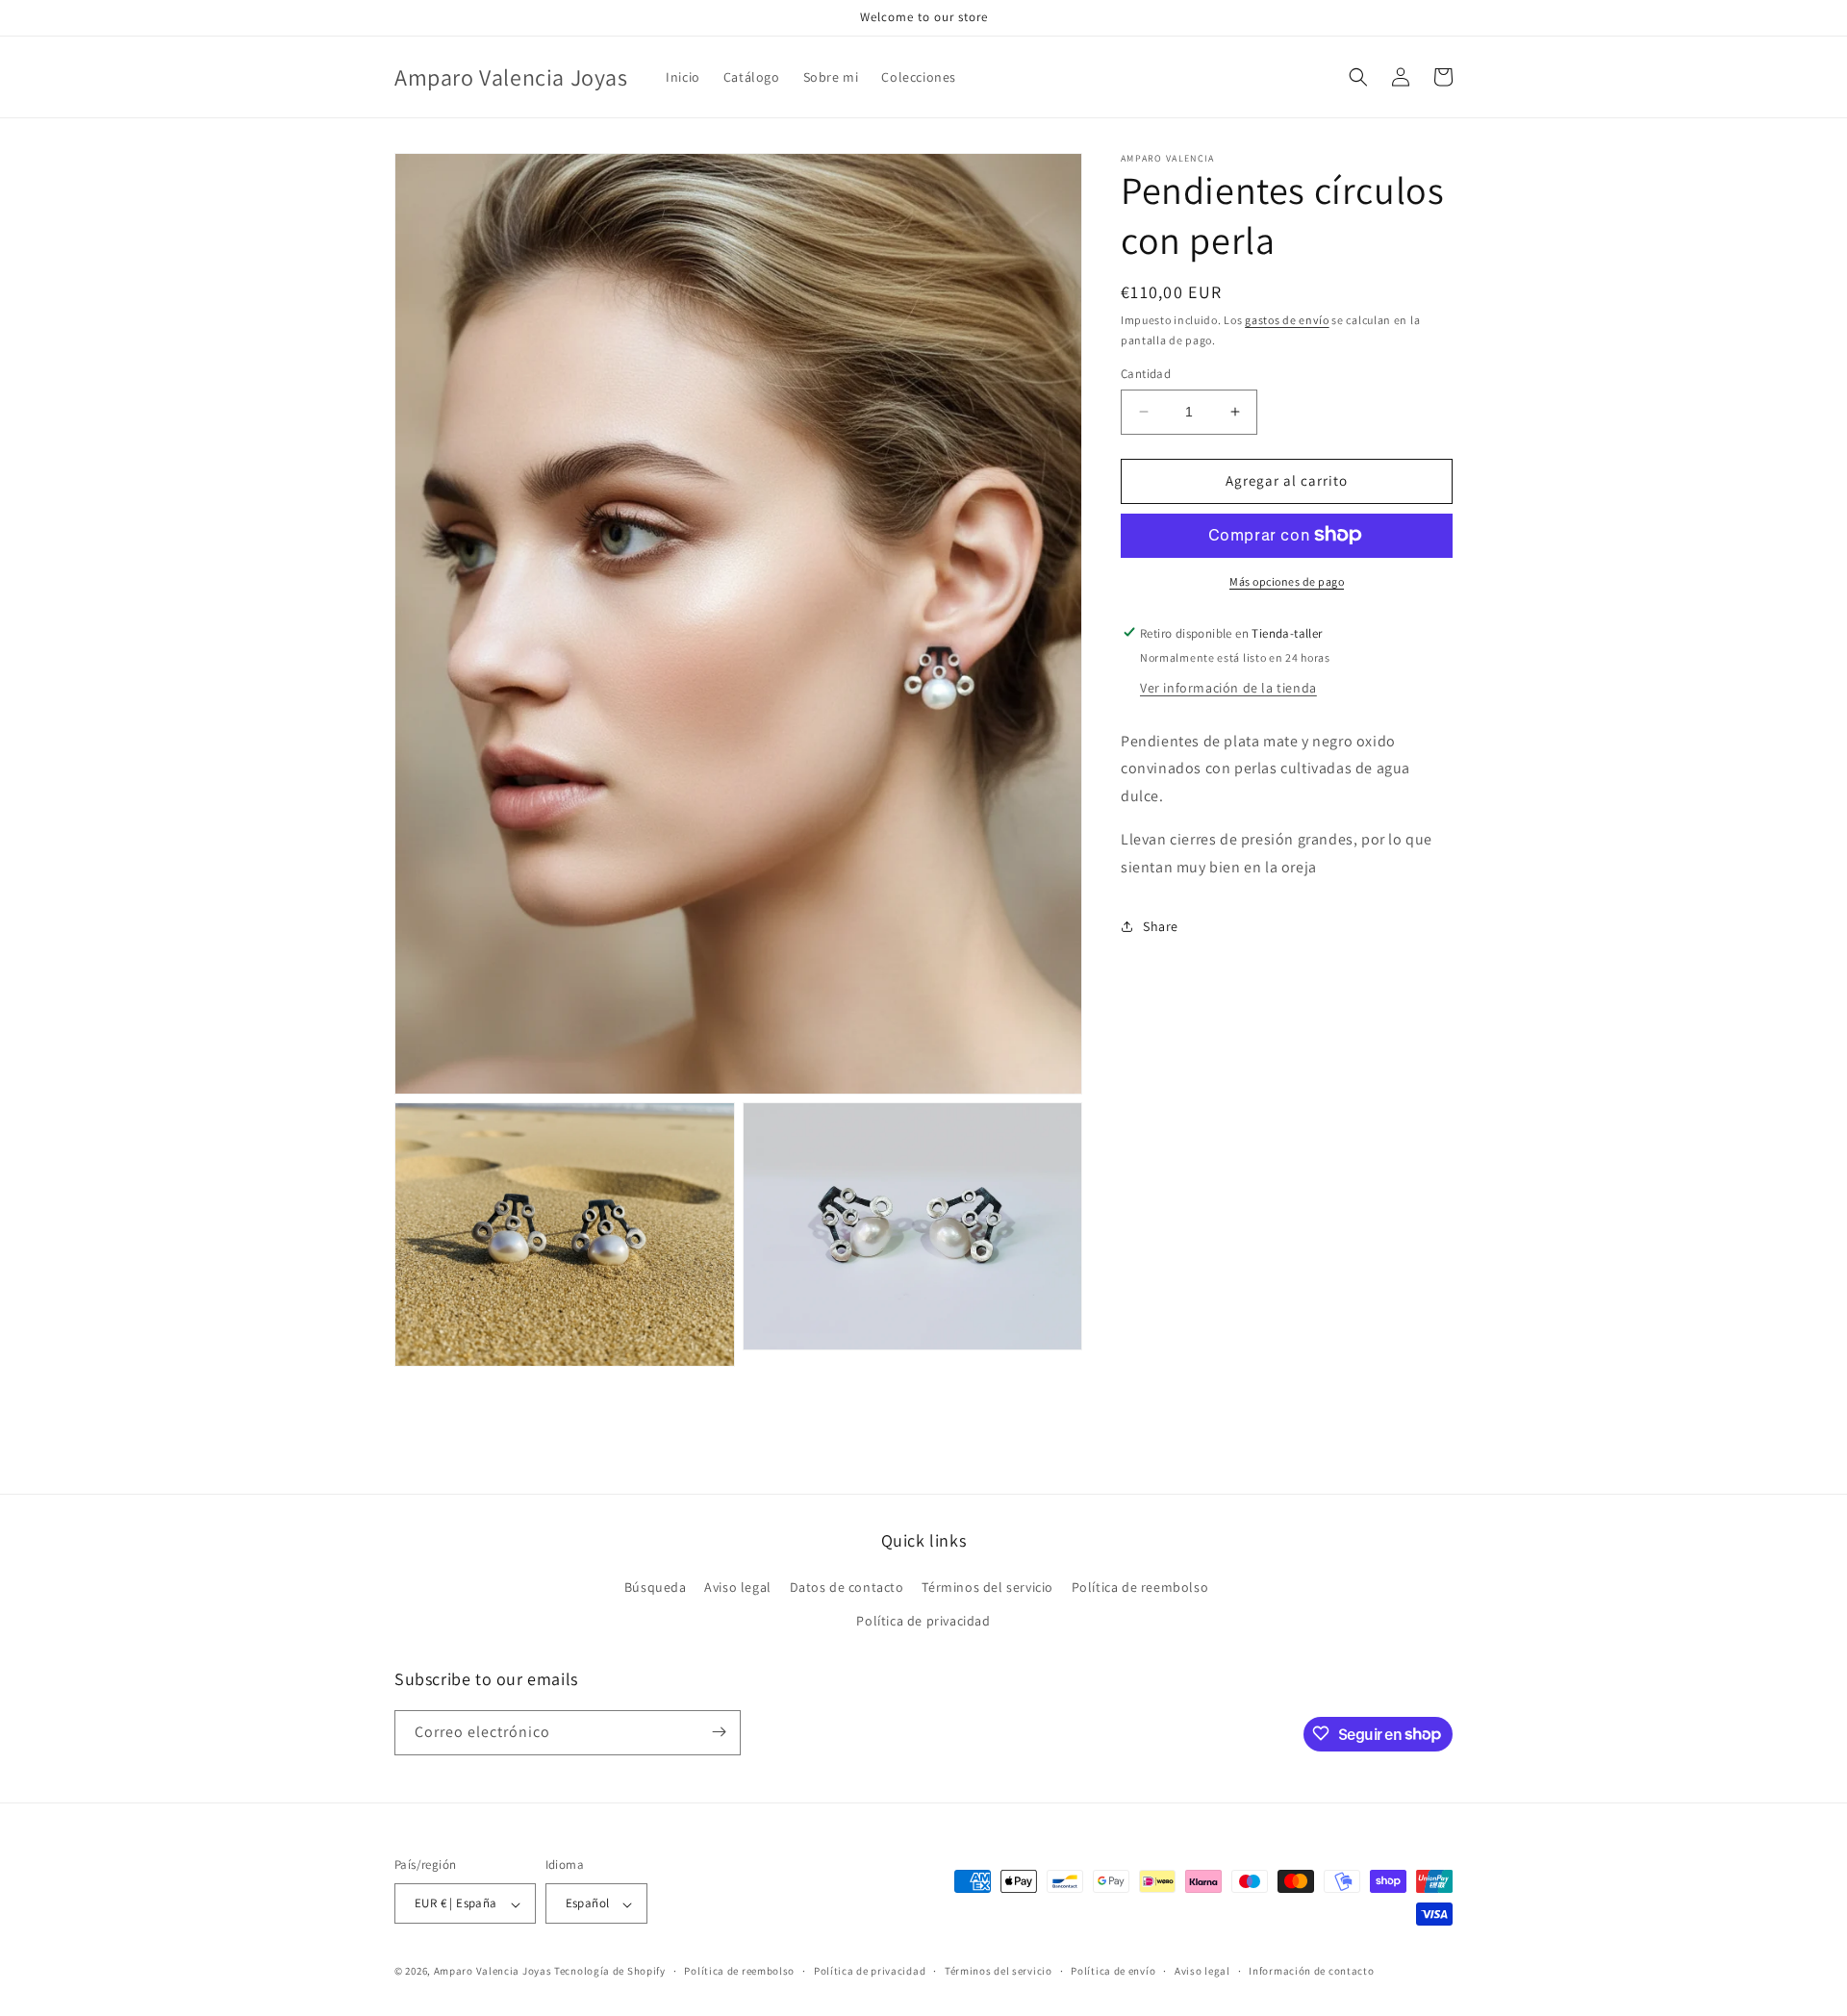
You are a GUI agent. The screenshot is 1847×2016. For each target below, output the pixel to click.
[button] (1358, 77)
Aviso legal (738, 1588)
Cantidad (1146, 374)
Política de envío (1113, 1972)
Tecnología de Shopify (610, 1972)
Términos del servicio (987, 1588)
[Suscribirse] (719, 1732)
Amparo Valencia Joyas (493, 1972)
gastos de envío (1287, 320)
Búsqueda (656, 1588)
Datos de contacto (847, 1588)
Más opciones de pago (1287, 580)
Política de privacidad (923, 1622)
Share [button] (1161, 925)
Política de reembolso (1140, 1588)
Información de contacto (1311, 1972)
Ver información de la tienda (1228, 687)
